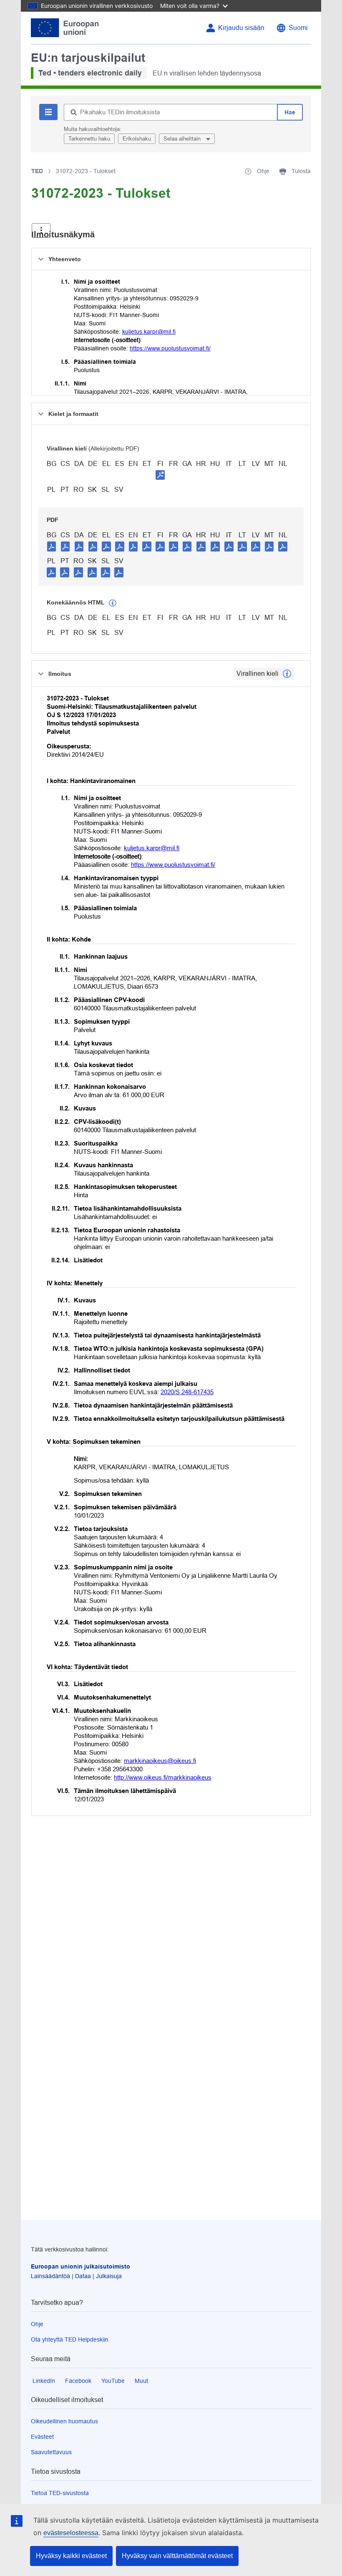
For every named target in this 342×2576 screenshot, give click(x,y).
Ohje (37, 2324)
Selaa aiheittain (183, 139)
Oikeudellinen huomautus (64, 2421)
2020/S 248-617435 (187, 1392)
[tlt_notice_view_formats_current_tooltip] (287, 674)
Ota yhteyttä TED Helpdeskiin (70, 2339)
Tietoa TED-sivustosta (60, 2493)
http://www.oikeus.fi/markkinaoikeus (163, 1777)
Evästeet (42, 2437)
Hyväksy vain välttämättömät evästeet (177, 2556)
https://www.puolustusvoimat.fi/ (170, 348)
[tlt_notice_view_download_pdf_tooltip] (52, 546)
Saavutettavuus (51, 2452)
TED (37, 171)
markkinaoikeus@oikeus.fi (160, 1761)
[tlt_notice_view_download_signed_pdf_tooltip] (160, 475)
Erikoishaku (137, 139)
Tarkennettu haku (89, 139)
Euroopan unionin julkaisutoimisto (80, 2266)
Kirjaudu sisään (241, 28)
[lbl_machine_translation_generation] (113, 603)
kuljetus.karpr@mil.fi (149, 332)
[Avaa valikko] (41, 230)
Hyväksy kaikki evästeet (71, 2556)
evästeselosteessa (71, 2533)
